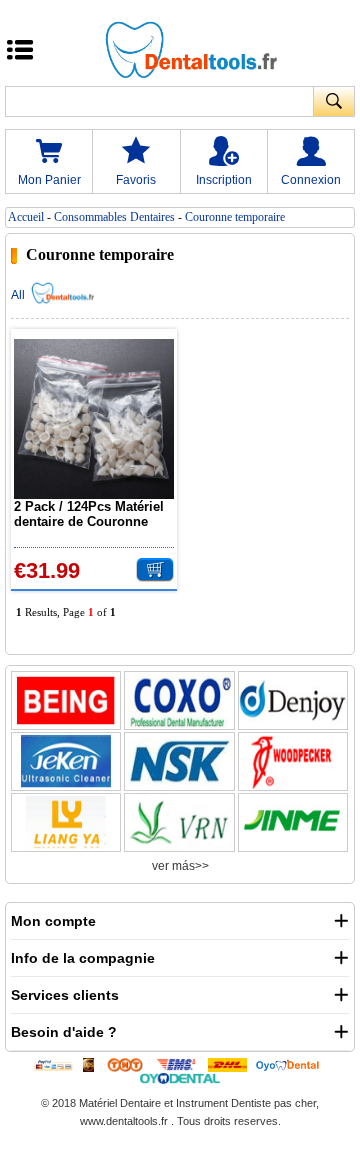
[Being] (66, 700)
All (18, 295)
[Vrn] (179, 822)
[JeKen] (66, 761)
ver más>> (180, 866)
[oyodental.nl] (180, 1078)
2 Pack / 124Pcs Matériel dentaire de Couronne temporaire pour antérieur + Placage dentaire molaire (93, 514)
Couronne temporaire (235, 217)
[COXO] (179, 700)
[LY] (66, 822)
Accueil (26, 217)
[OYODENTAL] (291, 1064)
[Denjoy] (293, 700)
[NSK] (179, 761)
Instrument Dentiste (223, 1103)
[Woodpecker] (293, 761)
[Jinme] (293, 822)
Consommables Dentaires (114, 217)
